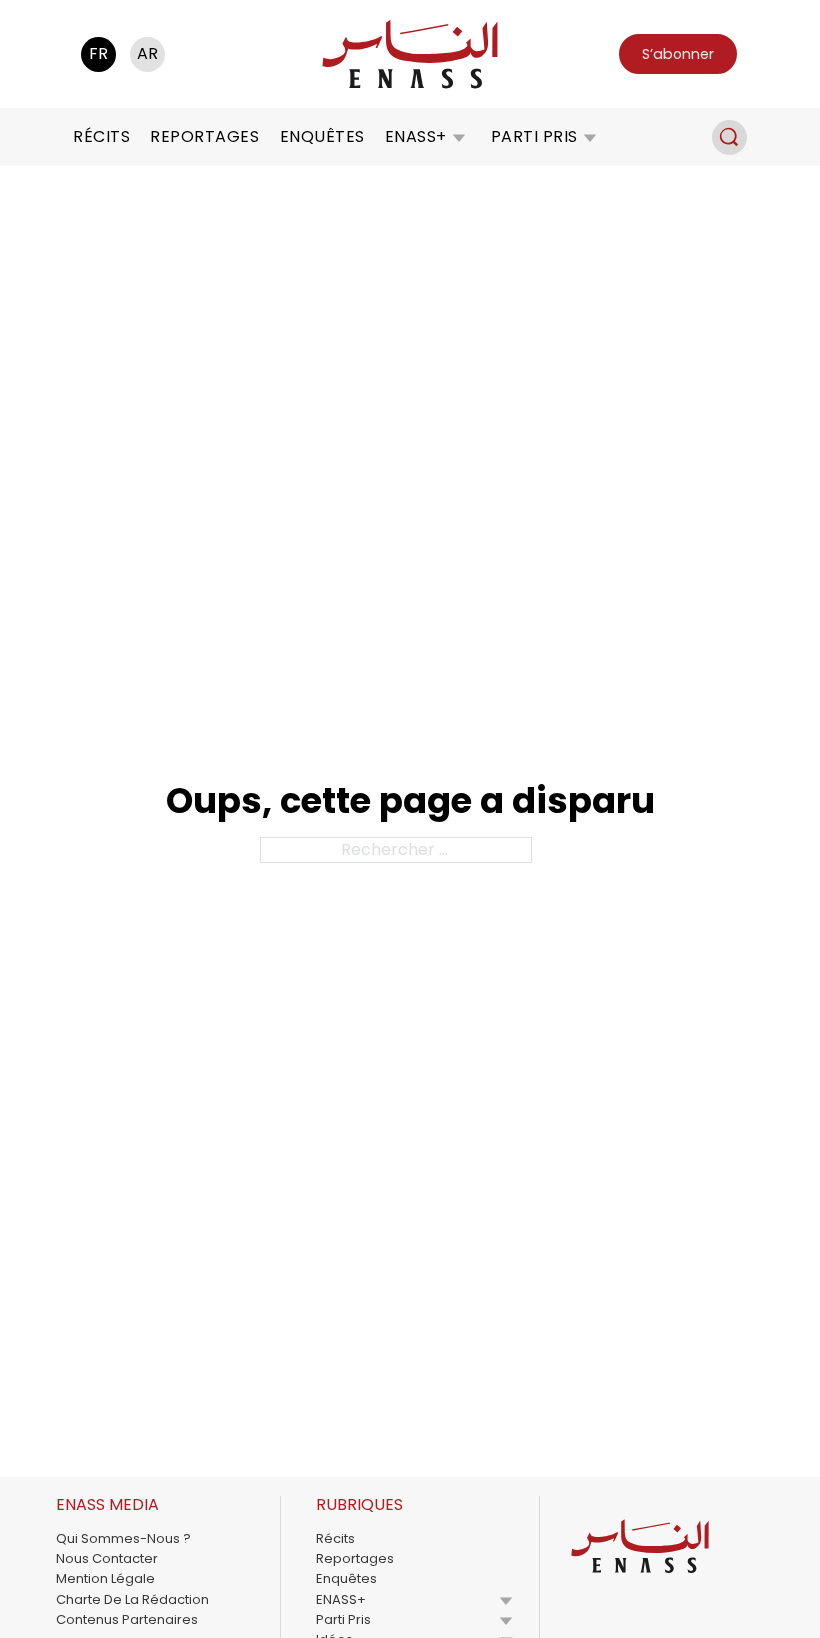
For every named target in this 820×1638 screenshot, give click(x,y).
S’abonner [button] (678, 54)
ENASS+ (416, 136)
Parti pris (534, 136)
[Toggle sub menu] (506, 1600)
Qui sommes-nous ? (123, 1538)
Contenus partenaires (127, 1619)
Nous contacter (107, 1558)
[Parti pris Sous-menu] (590, 137)
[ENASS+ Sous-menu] (459, 137)
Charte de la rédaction (132, 1599)
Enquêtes (322, 136)
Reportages (204, 136)
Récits (101, 136)
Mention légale (105, 1578)
